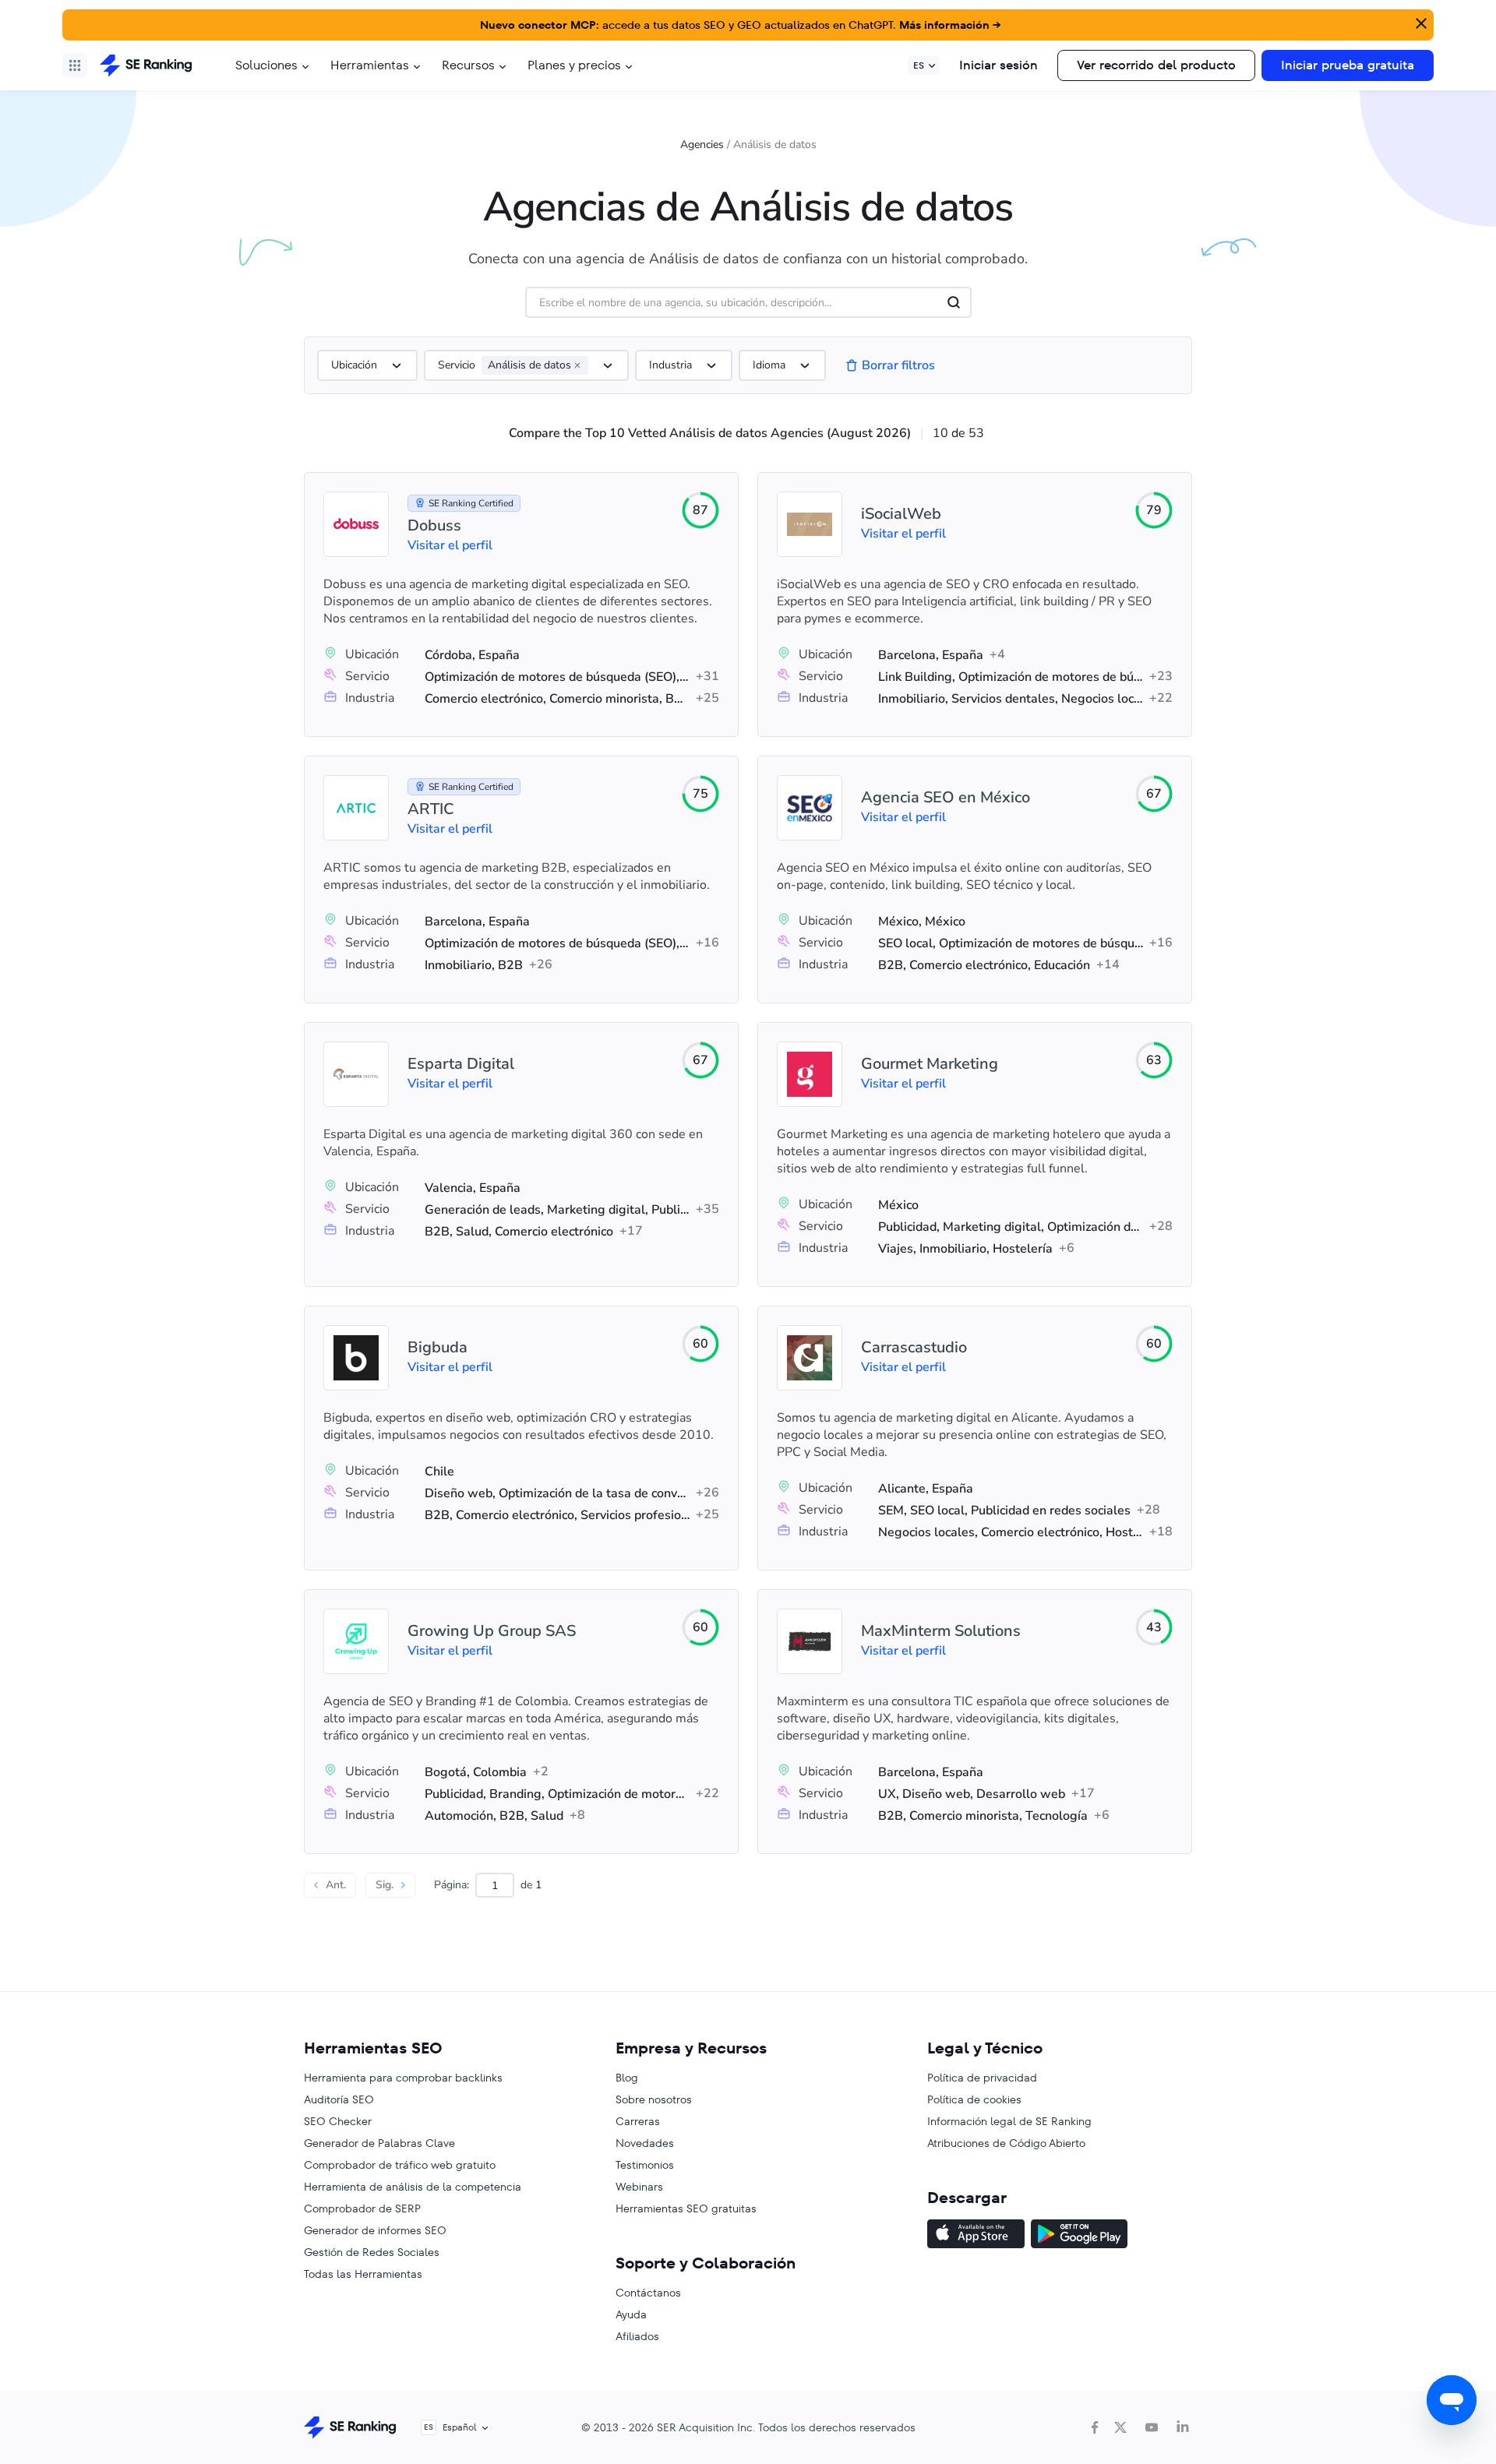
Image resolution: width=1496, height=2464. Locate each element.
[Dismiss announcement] (1420, 22)
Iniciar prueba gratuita (1348, 65)
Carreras (638, 2121)
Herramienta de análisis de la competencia (413, 2187)
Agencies (702, 145)
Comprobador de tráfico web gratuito (400, 2165)
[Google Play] (1079, 2236)
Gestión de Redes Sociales (372, 2252)
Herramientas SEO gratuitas (686, 2208)
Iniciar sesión (999, 65)
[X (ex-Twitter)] (1120, 2427)
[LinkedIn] (1183, 2427)
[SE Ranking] (146, 65)
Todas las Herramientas (363, 2274)
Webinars (639, 2187)
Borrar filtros (898, 365)
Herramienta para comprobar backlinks (403, 2078)
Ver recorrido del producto (1156, 65)
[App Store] (976, 2236)
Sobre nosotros (654, 2099)
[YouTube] (1152, 2427)
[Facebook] (1095, 2427)
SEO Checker (338, 2121)
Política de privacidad (982, 2078)
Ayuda (631, 2314)
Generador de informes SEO (375, 2230)
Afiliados (637, 2336)
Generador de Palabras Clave (379, 2143)
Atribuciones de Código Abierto (1006, 2143)
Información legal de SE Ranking (1009, 2121)
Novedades (645, 2143)
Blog (627, 2078)
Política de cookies (974, 2099)
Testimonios (645, 2165)
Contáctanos (648, 2293)
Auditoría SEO (339, 2099)
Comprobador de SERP (362, 2208)
